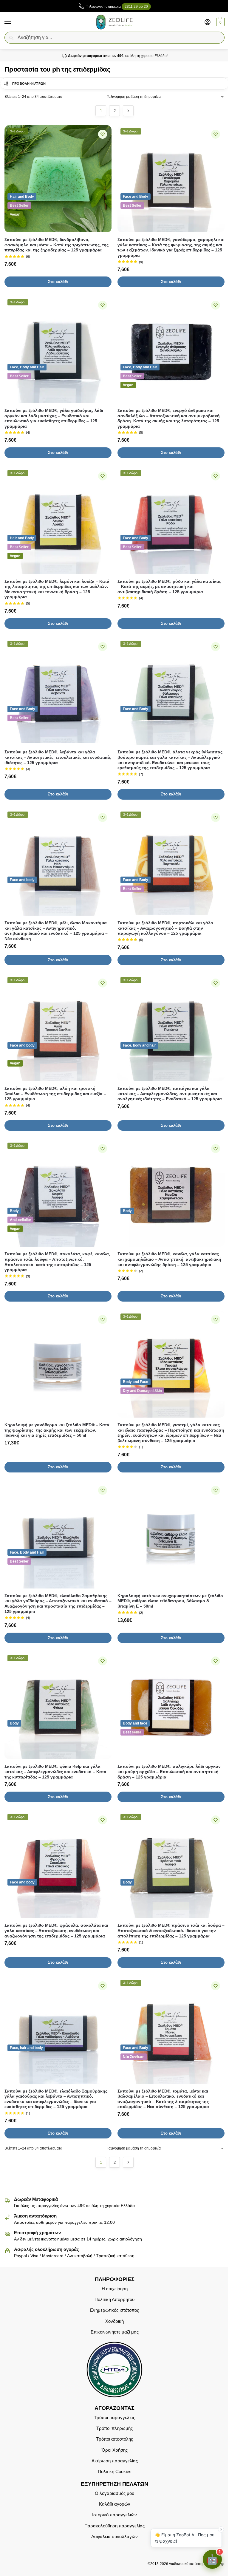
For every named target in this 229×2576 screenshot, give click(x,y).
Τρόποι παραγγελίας (114, 2417)
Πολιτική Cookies (115, 2472)
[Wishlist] (103, 134)
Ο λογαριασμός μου (114, 2493)
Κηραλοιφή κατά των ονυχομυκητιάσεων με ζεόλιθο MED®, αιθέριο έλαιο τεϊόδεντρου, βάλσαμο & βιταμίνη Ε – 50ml (170, 1601)
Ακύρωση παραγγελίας (115, 2461)
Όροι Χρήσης (115, 2450)
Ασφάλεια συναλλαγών (114, 2537)
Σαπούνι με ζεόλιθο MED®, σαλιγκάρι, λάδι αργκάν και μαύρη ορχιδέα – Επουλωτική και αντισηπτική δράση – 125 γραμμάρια (169, 1772)
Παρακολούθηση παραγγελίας (114, 2526)
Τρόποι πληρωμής (114, 2428)
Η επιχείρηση (115, 2288)
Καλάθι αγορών (115, 2504)
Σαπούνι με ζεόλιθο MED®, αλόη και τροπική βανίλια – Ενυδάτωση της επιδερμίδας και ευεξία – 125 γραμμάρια (55, 1094)
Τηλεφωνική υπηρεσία (117, 7)
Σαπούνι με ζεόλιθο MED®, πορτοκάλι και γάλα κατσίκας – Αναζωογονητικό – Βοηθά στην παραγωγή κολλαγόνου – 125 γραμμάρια (165, 928)
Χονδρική (114, 2321)
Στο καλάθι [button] (58, 282)
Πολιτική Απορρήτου (114, 2300)
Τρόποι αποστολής (114, 2439)
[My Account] (208, 22)
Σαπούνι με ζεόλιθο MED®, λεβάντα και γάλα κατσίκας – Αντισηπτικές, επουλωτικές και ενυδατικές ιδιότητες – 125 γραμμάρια (58, 757)
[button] (220, 22)
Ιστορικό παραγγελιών (114, 2515)
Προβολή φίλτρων (29, 84)
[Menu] (13, 22)
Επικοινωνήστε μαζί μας (115, 2332)
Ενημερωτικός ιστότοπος (114, 2310)
